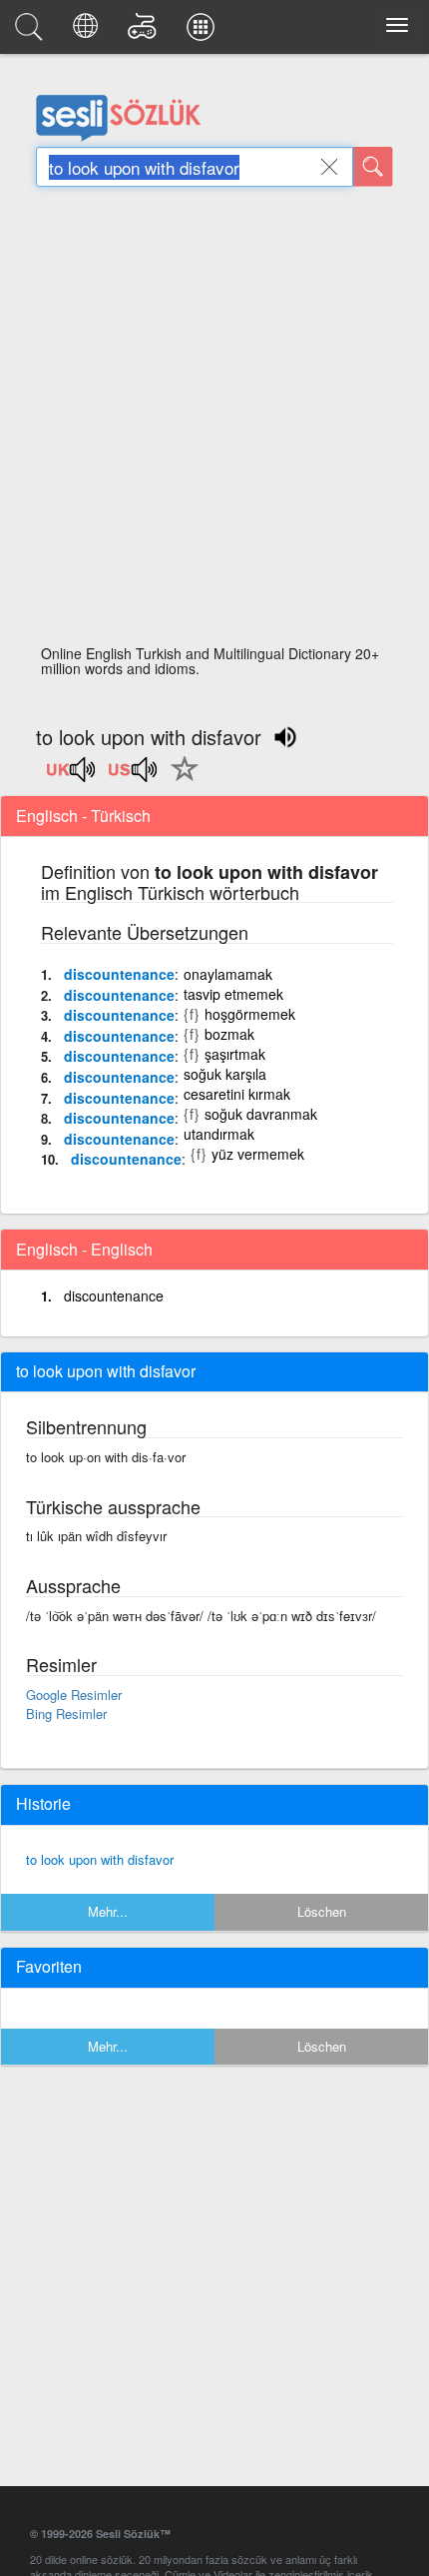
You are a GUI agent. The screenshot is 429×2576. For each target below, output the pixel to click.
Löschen (322, 1911)
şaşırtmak (235, 1054)
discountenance (119, 974)
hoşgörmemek (250, 1014)
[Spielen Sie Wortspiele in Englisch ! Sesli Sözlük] (145, 32)
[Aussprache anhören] (72, 776)
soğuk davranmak (261, 1114)
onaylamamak (228, 974)
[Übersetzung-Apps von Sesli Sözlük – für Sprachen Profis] (204, 32)
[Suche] (373, 167)
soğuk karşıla (225, 1074)
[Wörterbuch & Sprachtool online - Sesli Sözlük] (32, 32)
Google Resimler (74, 1695)
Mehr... (108, 1911)
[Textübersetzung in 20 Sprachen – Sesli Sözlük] (88, 32)
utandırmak (219, 1134)
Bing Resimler (66, 1714)
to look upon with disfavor (100, 1859)
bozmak (229, 1034)
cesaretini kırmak (237, 1094)
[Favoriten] (180, 780)
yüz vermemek (258, 1154)
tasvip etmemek (233, 994)
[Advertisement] (214, 422)
